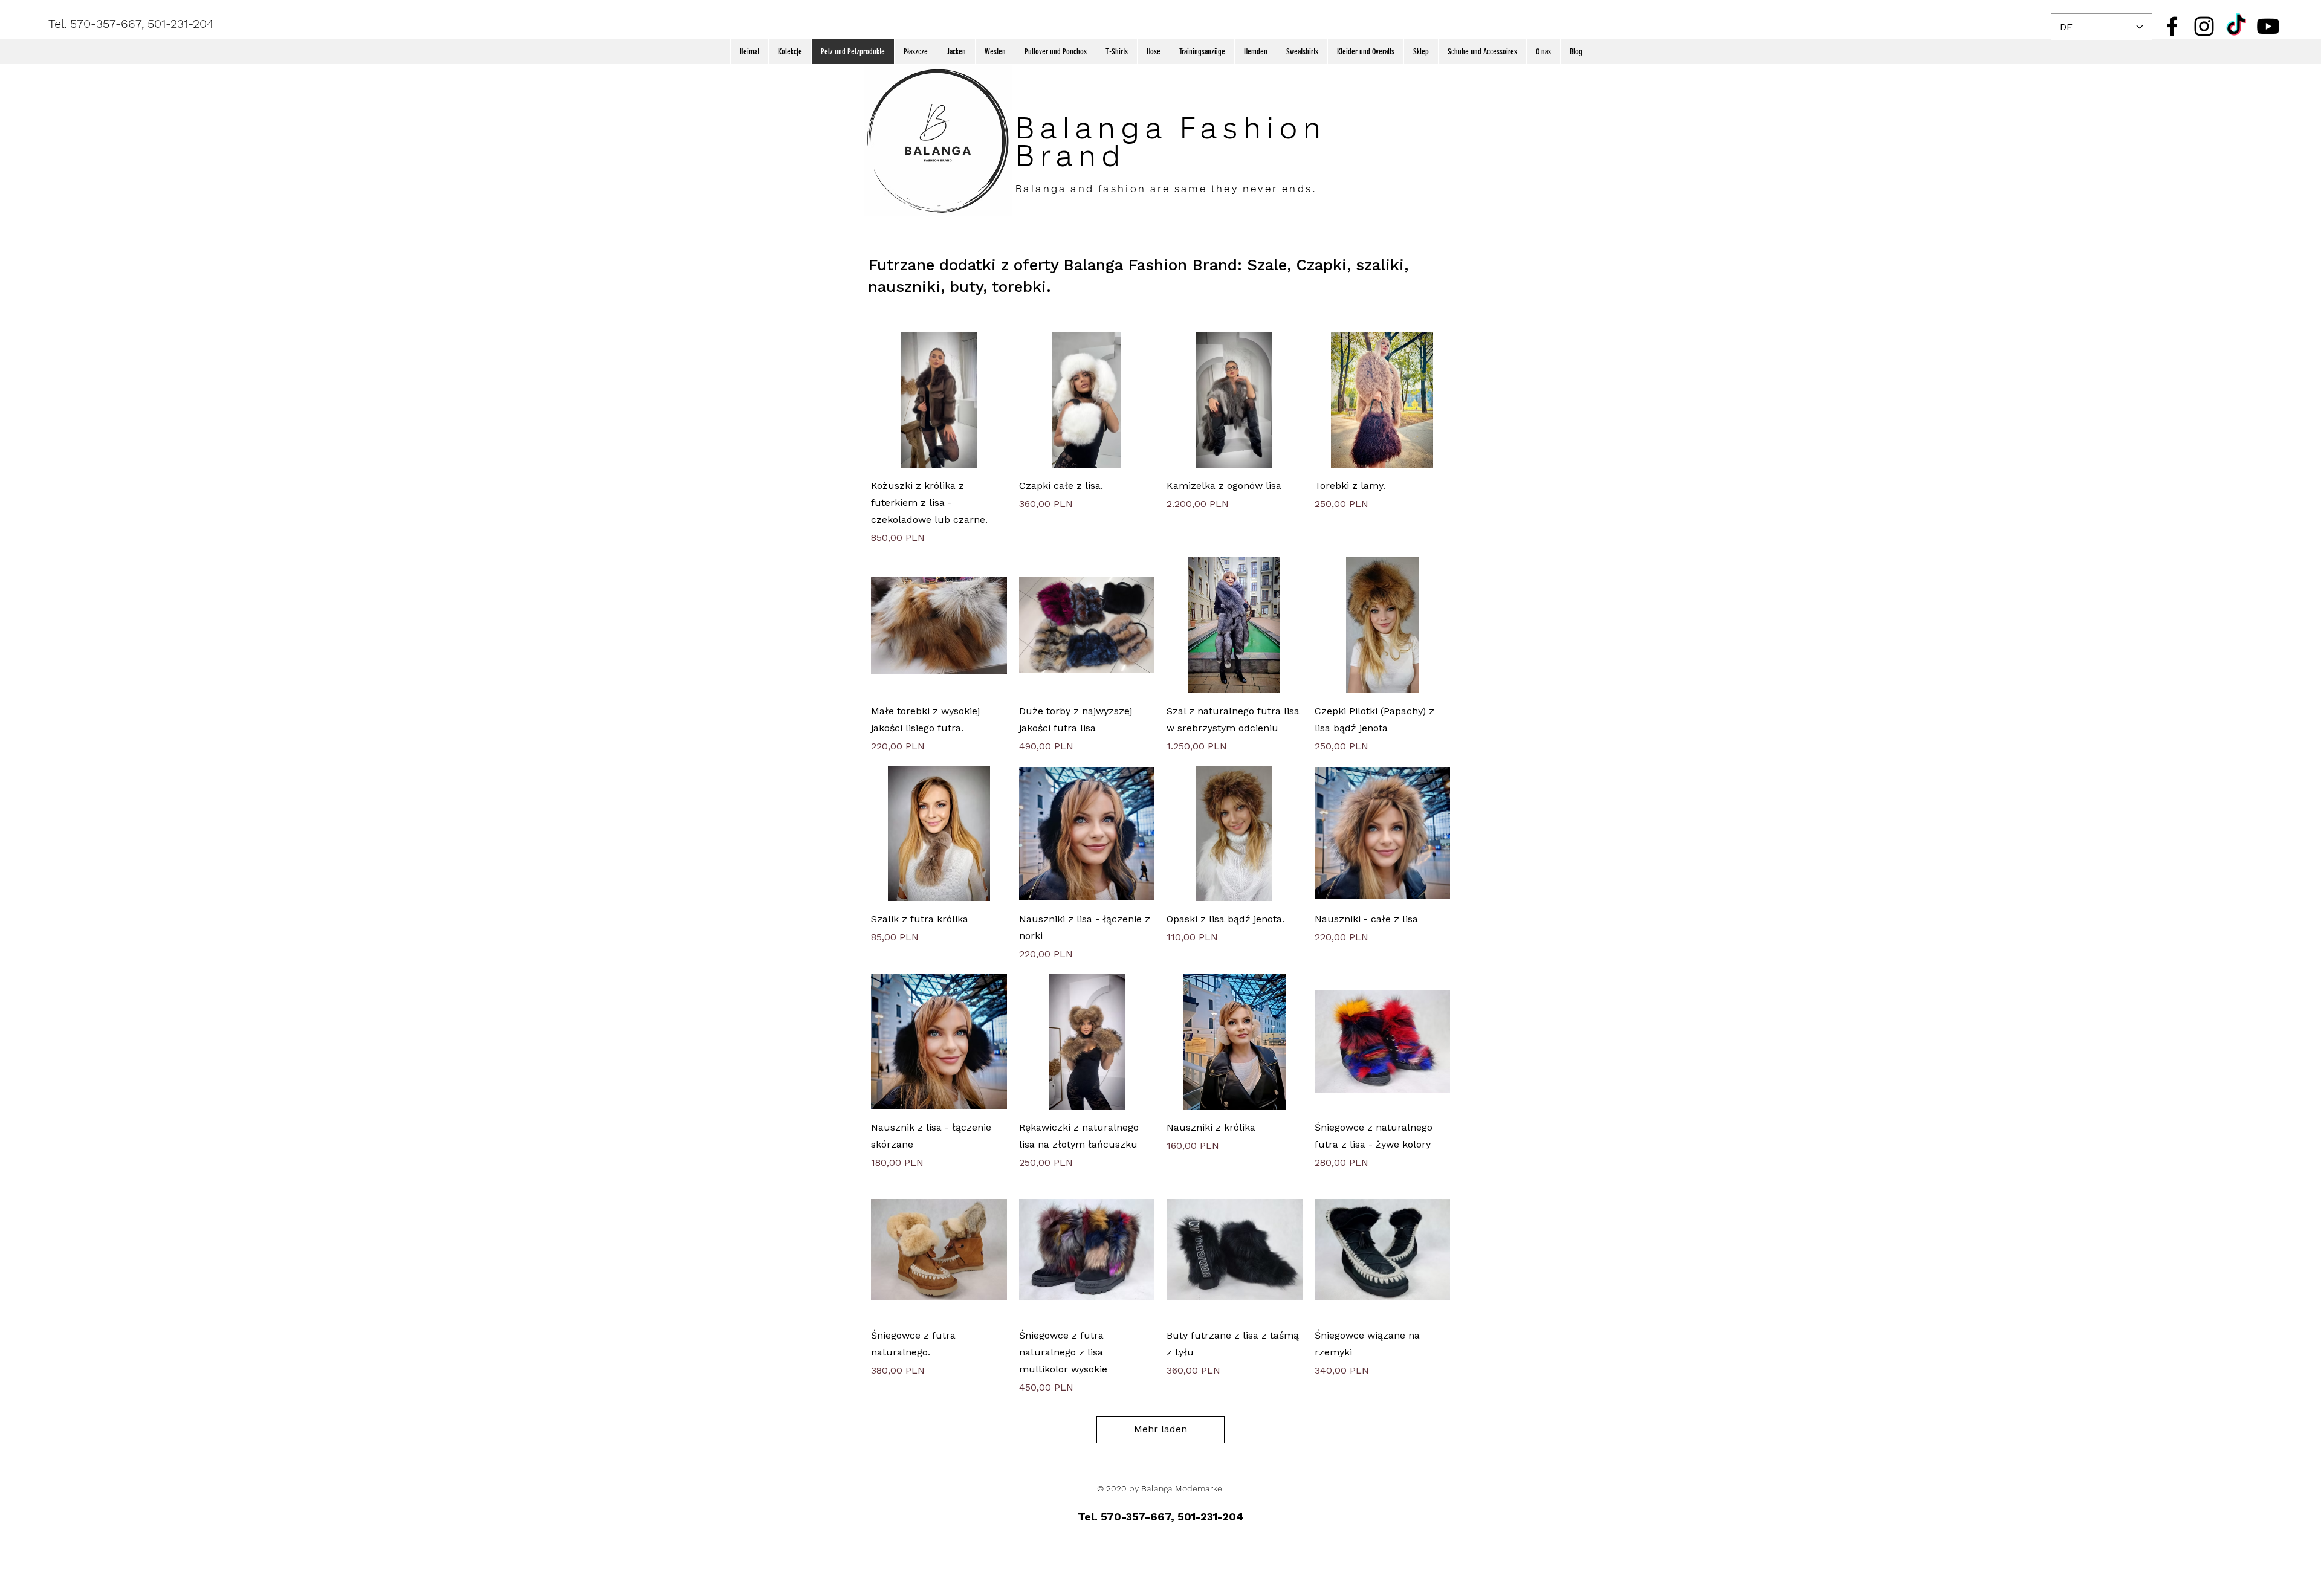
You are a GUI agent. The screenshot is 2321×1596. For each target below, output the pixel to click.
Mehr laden (1160, 1429)
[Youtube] (2268, 26)
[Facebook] (2172, 26)
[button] (790, 52)
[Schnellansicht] (939, 400)
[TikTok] (2236, 26)
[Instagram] (2204, 26)
